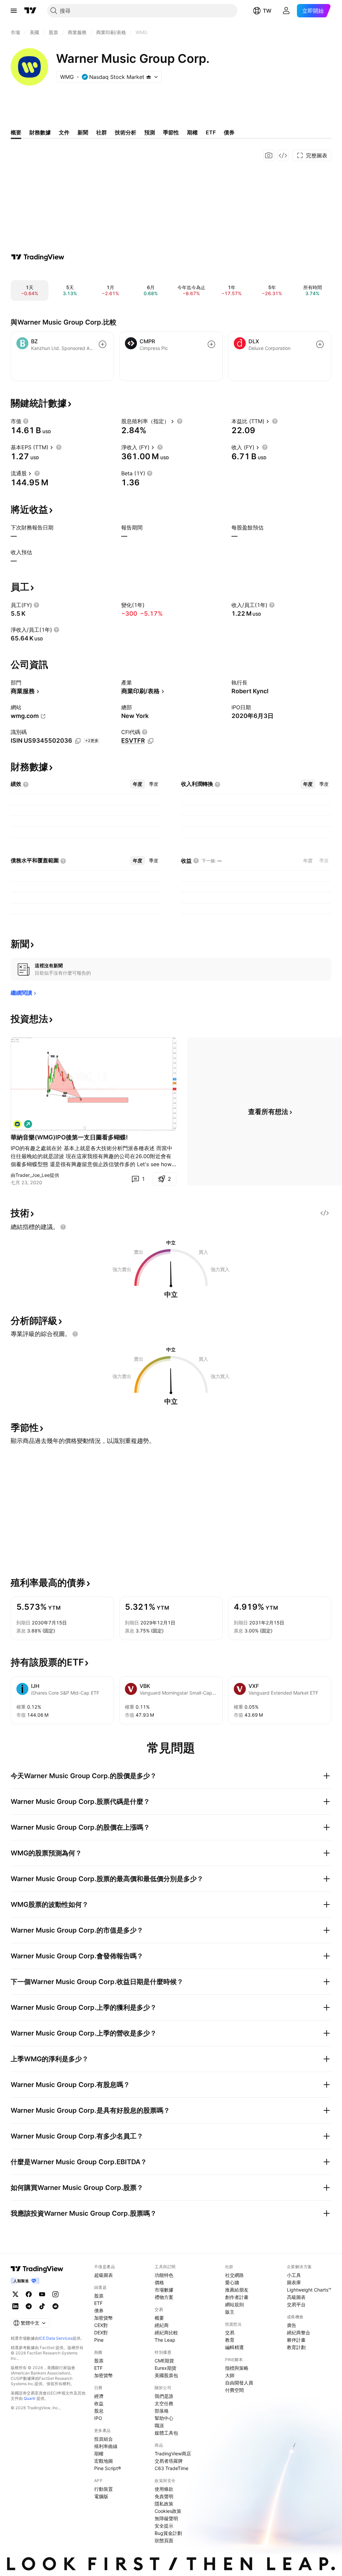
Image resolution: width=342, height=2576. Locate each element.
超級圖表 (104, 2275)
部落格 (162, 2411)
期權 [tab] (192, 132)
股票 (99, 2296)
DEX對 (101, 2333)
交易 (230, 2333)
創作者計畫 (237, 2297)
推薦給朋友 (237, 2290)
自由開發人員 (239, 2383)
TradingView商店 (173, 2454)
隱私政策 (164, 2504)
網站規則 (234, 2304)
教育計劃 (296, 2347)
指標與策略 (237, 2368)
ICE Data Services (56, 2338)
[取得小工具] (283, 155)
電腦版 (101, 2496)
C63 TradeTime (172, 2468)
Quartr (30, 2398)
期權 (99, 2454)
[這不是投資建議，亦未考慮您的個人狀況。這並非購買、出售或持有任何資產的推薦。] (63, 1227)
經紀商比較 (166, 2333)
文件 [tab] (64, 132)
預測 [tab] (150, 132)
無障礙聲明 (166, 2518)
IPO (98, 2418)
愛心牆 (232, 2282)
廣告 (292, 2325)
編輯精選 (234, 2347)
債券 (99, 2310)
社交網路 (234, 2275)
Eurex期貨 (165, 2368)
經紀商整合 (299, 2333)
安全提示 (164, 2526)
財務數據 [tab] (40, 132)
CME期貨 (164, 2361)
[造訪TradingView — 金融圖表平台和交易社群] (38, 257)
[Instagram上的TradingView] (55, 2294)
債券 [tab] (229, 132)
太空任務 (164, 2403)
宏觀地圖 (104, 2461)
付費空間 (234, 2390)
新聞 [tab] (83, 132)
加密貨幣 (104, 2318)
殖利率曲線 (106, 2446)
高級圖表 (296, 2297)
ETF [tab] (211, 132)
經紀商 (162, 2325)
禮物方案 (164, 2297)
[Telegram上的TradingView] (29, 2306)
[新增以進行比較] (103, 344)
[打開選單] (14, 11)
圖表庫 (294, 2282)
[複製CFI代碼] (151, 741)
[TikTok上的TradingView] (42, 2306)
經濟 (99, 2396)
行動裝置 (104, 2489)
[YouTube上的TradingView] (42, 2294)
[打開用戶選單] (286, 11)
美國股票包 (166, 2375)
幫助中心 (164, 2418)
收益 (99, 2403)
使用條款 (164, 2489)
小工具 (294, 2275)
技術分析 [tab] (126, 132)
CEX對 (101, 2325)
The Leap (165, 2340)
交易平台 (296, 2304)
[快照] (269, 155)
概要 (159, 2318)
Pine (99, 2340)
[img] (149, 77)
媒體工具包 (166, 2433)
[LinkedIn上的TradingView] (15, 2306)
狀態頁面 (164, 2540)
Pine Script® (108, 2468)
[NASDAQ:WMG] (17, 1124)
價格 (159, 2282)
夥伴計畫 (296, 2340)
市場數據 (164, 2290)
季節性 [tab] (171, 132)
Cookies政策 (168, 2511)
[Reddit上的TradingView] (55, 2306)
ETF (98, 2303)
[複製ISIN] (78, 741)
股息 (99, 2411)
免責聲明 (164, 2496)
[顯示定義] (26, 421)
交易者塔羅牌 (169, 2461)
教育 (230, 2340)
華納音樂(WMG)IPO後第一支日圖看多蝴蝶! (69, 1137)
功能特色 (164, 2275)
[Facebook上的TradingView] (29, 2294)
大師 (230, 2375)
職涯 (159, 2425)
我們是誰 (164, 2396)
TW (267, 11)
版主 (230, 2312)
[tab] (138, 784)
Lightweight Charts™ (309, 2290)
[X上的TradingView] (15, 2294)
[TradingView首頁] (30, 11)
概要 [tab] (16, 132)
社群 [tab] (102, 132)
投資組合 (104, 2439)
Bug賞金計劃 (168, 2533)
